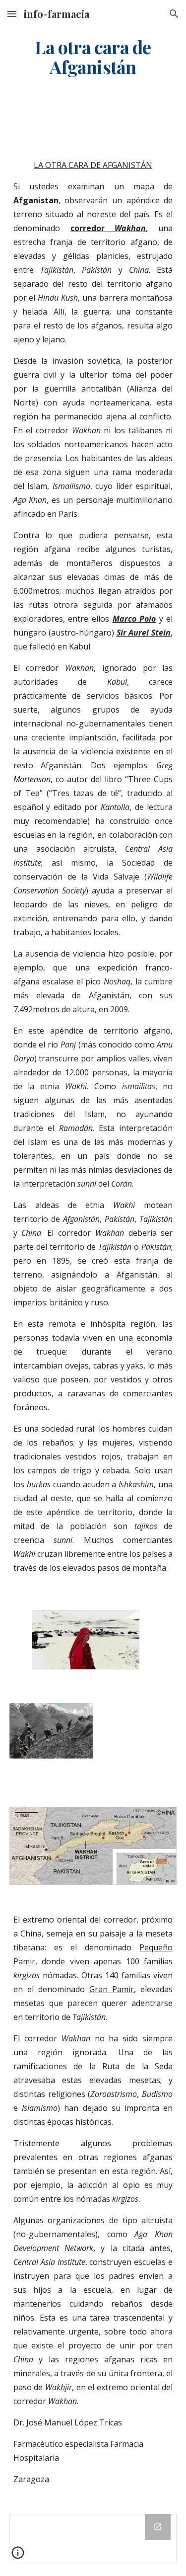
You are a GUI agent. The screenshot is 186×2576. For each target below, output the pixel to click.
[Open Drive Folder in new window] (158, 2527)
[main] (93, 57)
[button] (12, 14)
